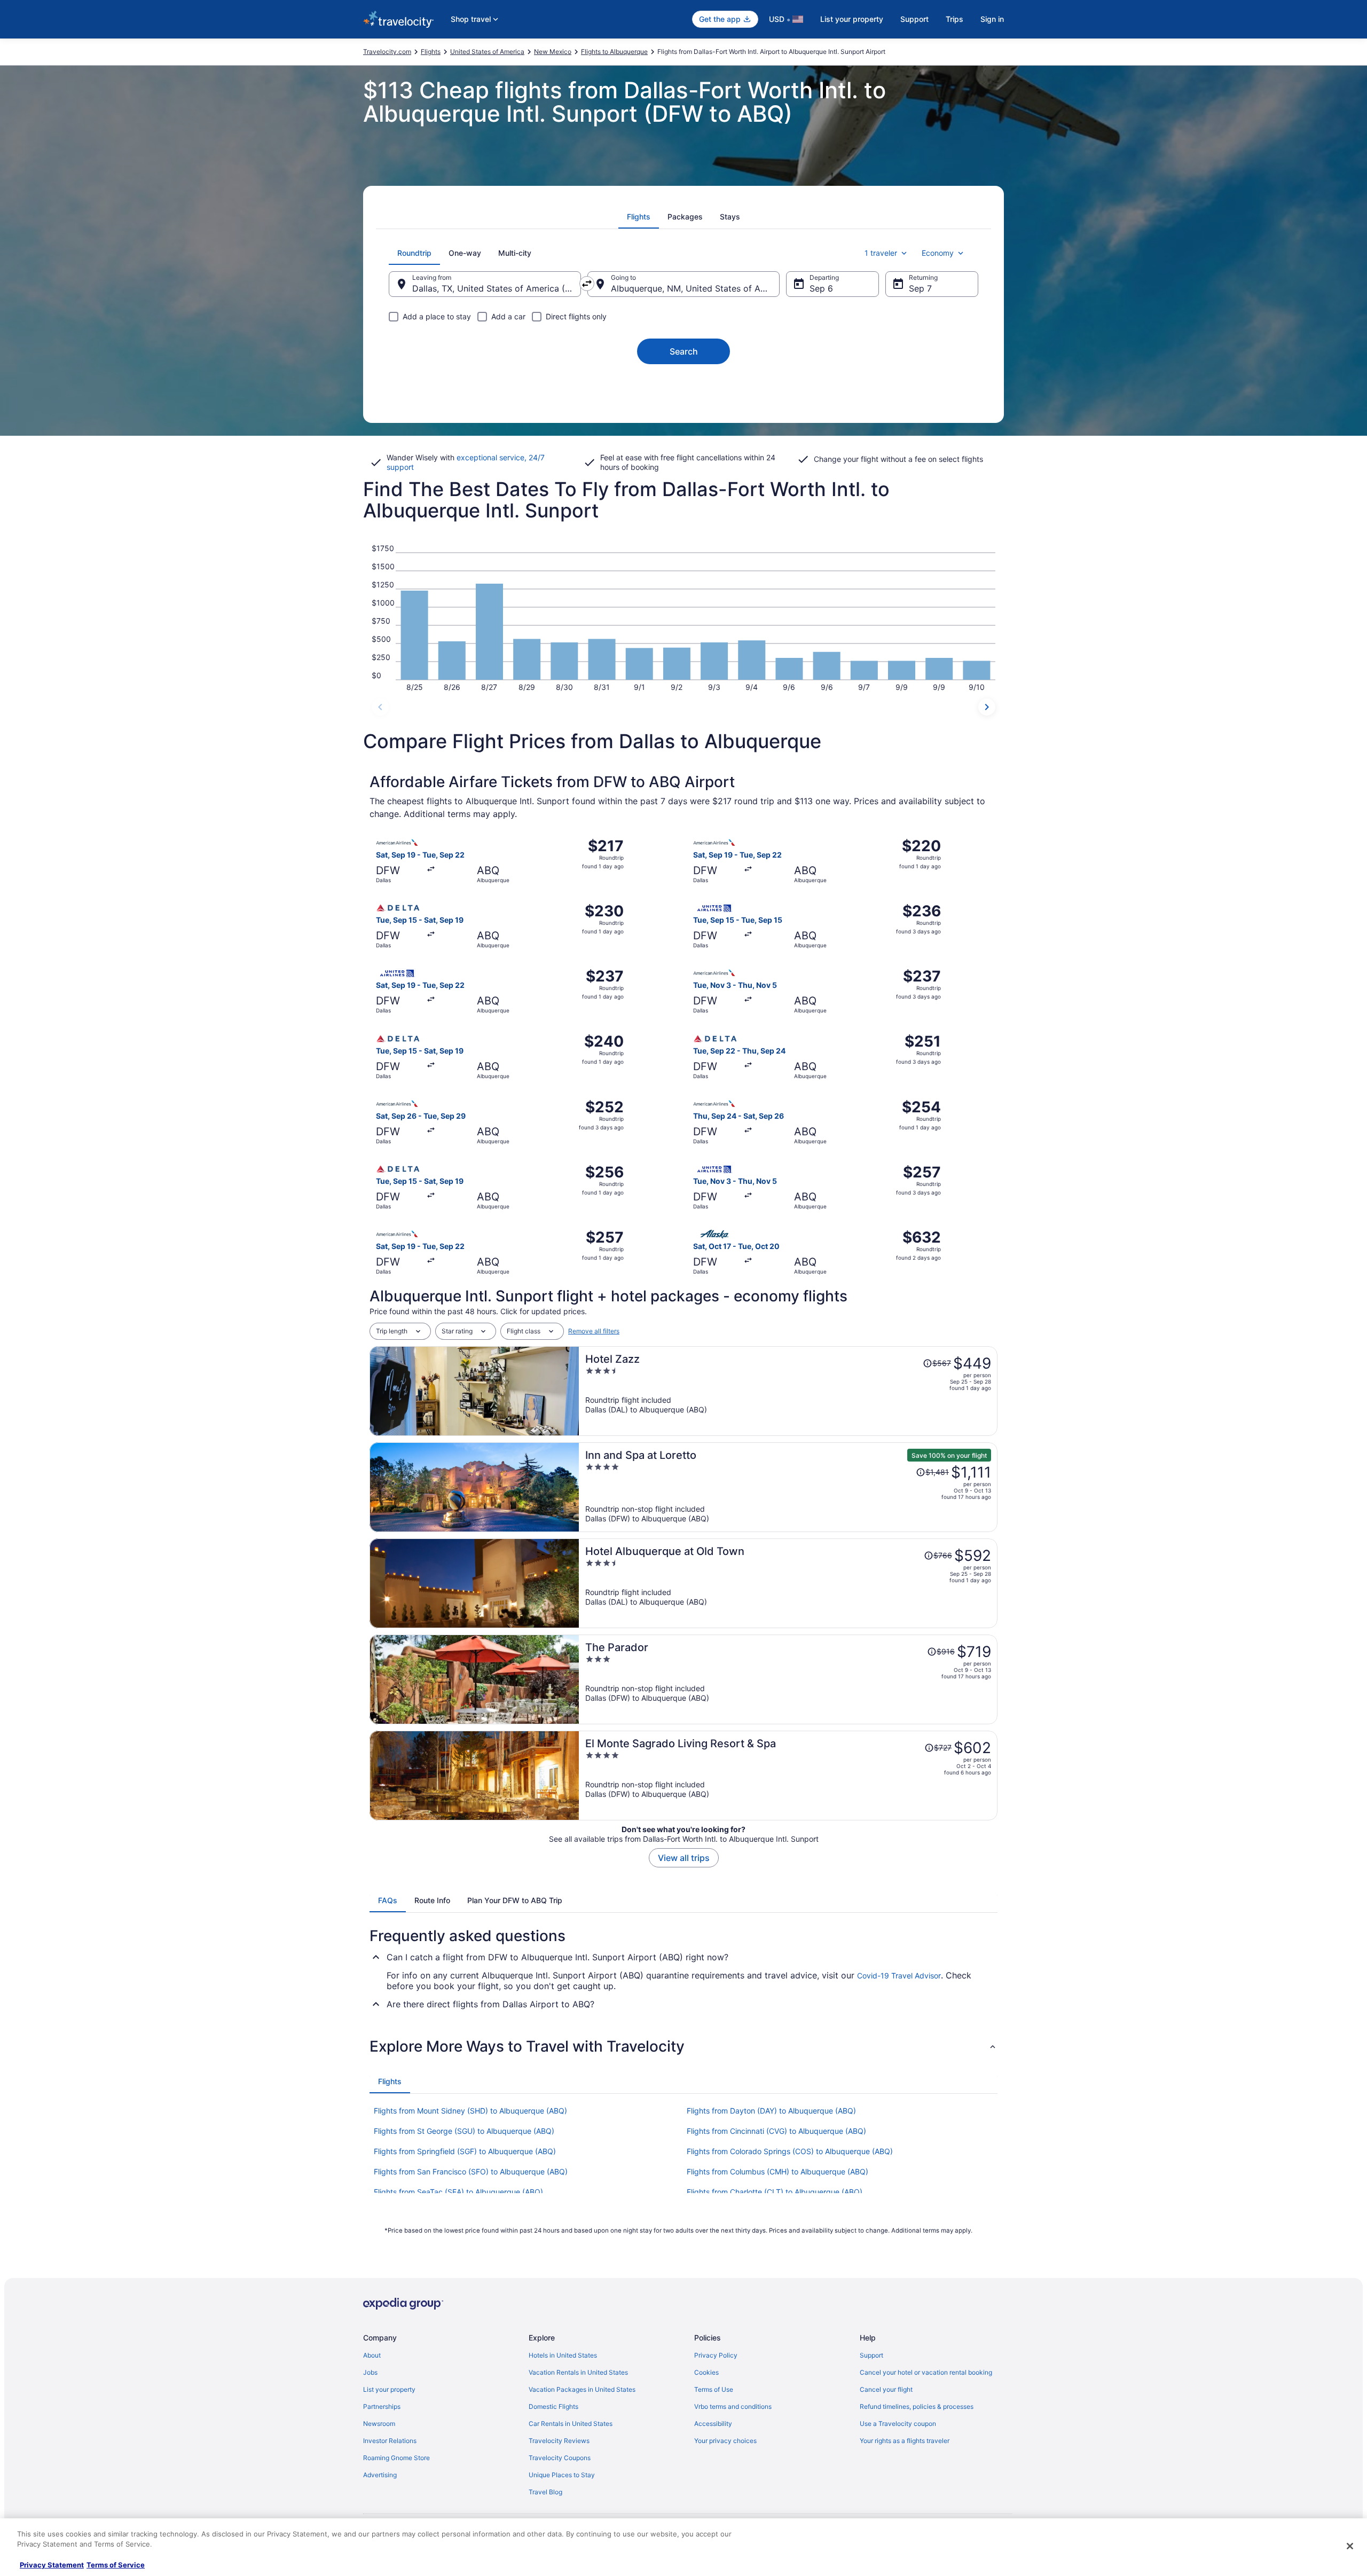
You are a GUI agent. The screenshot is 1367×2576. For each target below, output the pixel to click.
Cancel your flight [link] (886, 2389)
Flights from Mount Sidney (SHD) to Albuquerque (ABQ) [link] (470, 2111)
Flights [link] (431, 52)
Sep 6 (821, 288)
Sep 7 (920, 288)
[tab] (639, 217)
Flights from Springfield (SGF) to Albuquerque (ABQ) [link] (465, 2151)
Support (914, 19)
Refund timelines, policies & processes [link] (917, 2406)
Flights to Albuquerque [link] (614, 52)
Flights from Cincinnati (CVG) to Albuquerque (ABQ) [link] (776, 2131)
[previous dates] (380, 707)
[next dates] (987, 707)
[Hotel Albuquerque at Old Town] (788, 1583)
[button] (683, 2046)
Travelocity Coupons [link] (560, 2458)
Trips (954, 19)
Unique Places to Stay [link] (562, 2475)
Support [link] (871, 2355)
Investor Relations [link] (390, 2441)
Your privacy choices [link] (725, 2441)
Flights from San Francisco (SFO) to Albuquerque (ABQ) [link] (471, 2171)
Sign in (992, 19)
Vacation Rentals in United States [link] (578, 2372)
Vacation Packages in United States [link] (582, 2389)
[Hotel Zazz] (788, 1391)
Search (684, 351)
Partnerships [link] (382, 2406)
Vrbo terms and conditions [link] (733, 2406)
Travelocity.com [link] (387, 52)
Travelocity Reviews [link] (559, 2441)
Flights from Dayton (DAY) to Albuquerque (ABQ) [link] (771, 2111)
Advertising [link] (380, 2475)
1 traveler (881, 253)
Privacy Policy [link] (716, 2355)
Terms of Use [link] (714, 2389)
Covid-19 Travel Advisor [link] (899, 1976)
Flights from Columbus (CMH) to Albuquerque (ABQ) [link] (777, 2171)
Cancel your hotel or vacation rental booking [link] (926, 2372)
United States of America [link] (487, 52)
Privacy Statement (52, 2565)
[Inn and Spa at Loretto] (788, 1487)
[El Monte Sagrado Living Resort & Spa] (788, 1776)
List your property (852, 19)
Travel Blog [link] (545, 2492)
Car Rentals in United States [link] (571, 2424)
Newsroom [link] (379, 2424)
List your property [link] (389, 2389)
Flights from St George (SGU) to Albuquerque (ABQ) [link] (464, 2131)
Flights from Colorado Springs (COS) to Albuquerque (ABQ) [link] (790, 2151)
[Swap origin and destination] (587, 284)
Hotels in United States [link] (563, 2355)
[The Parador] (788, 1679)
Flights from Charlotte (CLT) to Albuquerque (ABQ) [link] (775, 2192)
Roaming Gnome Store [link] (396, 2458)
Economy (938, 253)
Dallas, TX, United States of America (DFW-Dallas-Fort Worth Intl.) (497, 288)
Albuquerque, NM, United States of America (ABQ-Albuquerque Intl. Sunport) (695, 288)
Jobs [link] (370, 2372)
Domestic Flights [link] (553, 2406)
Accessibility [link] (713, 2424)
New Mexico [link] (553, 52)
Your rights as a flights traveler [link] (905, 2441)
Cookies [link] (706, 2372)
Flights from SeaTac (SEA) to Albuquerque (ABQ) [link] (458, 2192)
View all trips (684, 1858)
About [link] (372, 2355)
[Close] (1350, 2546)
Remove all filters (594, 1331)
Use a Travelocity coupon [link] (898, 2424)
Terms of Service (116, 2565)
